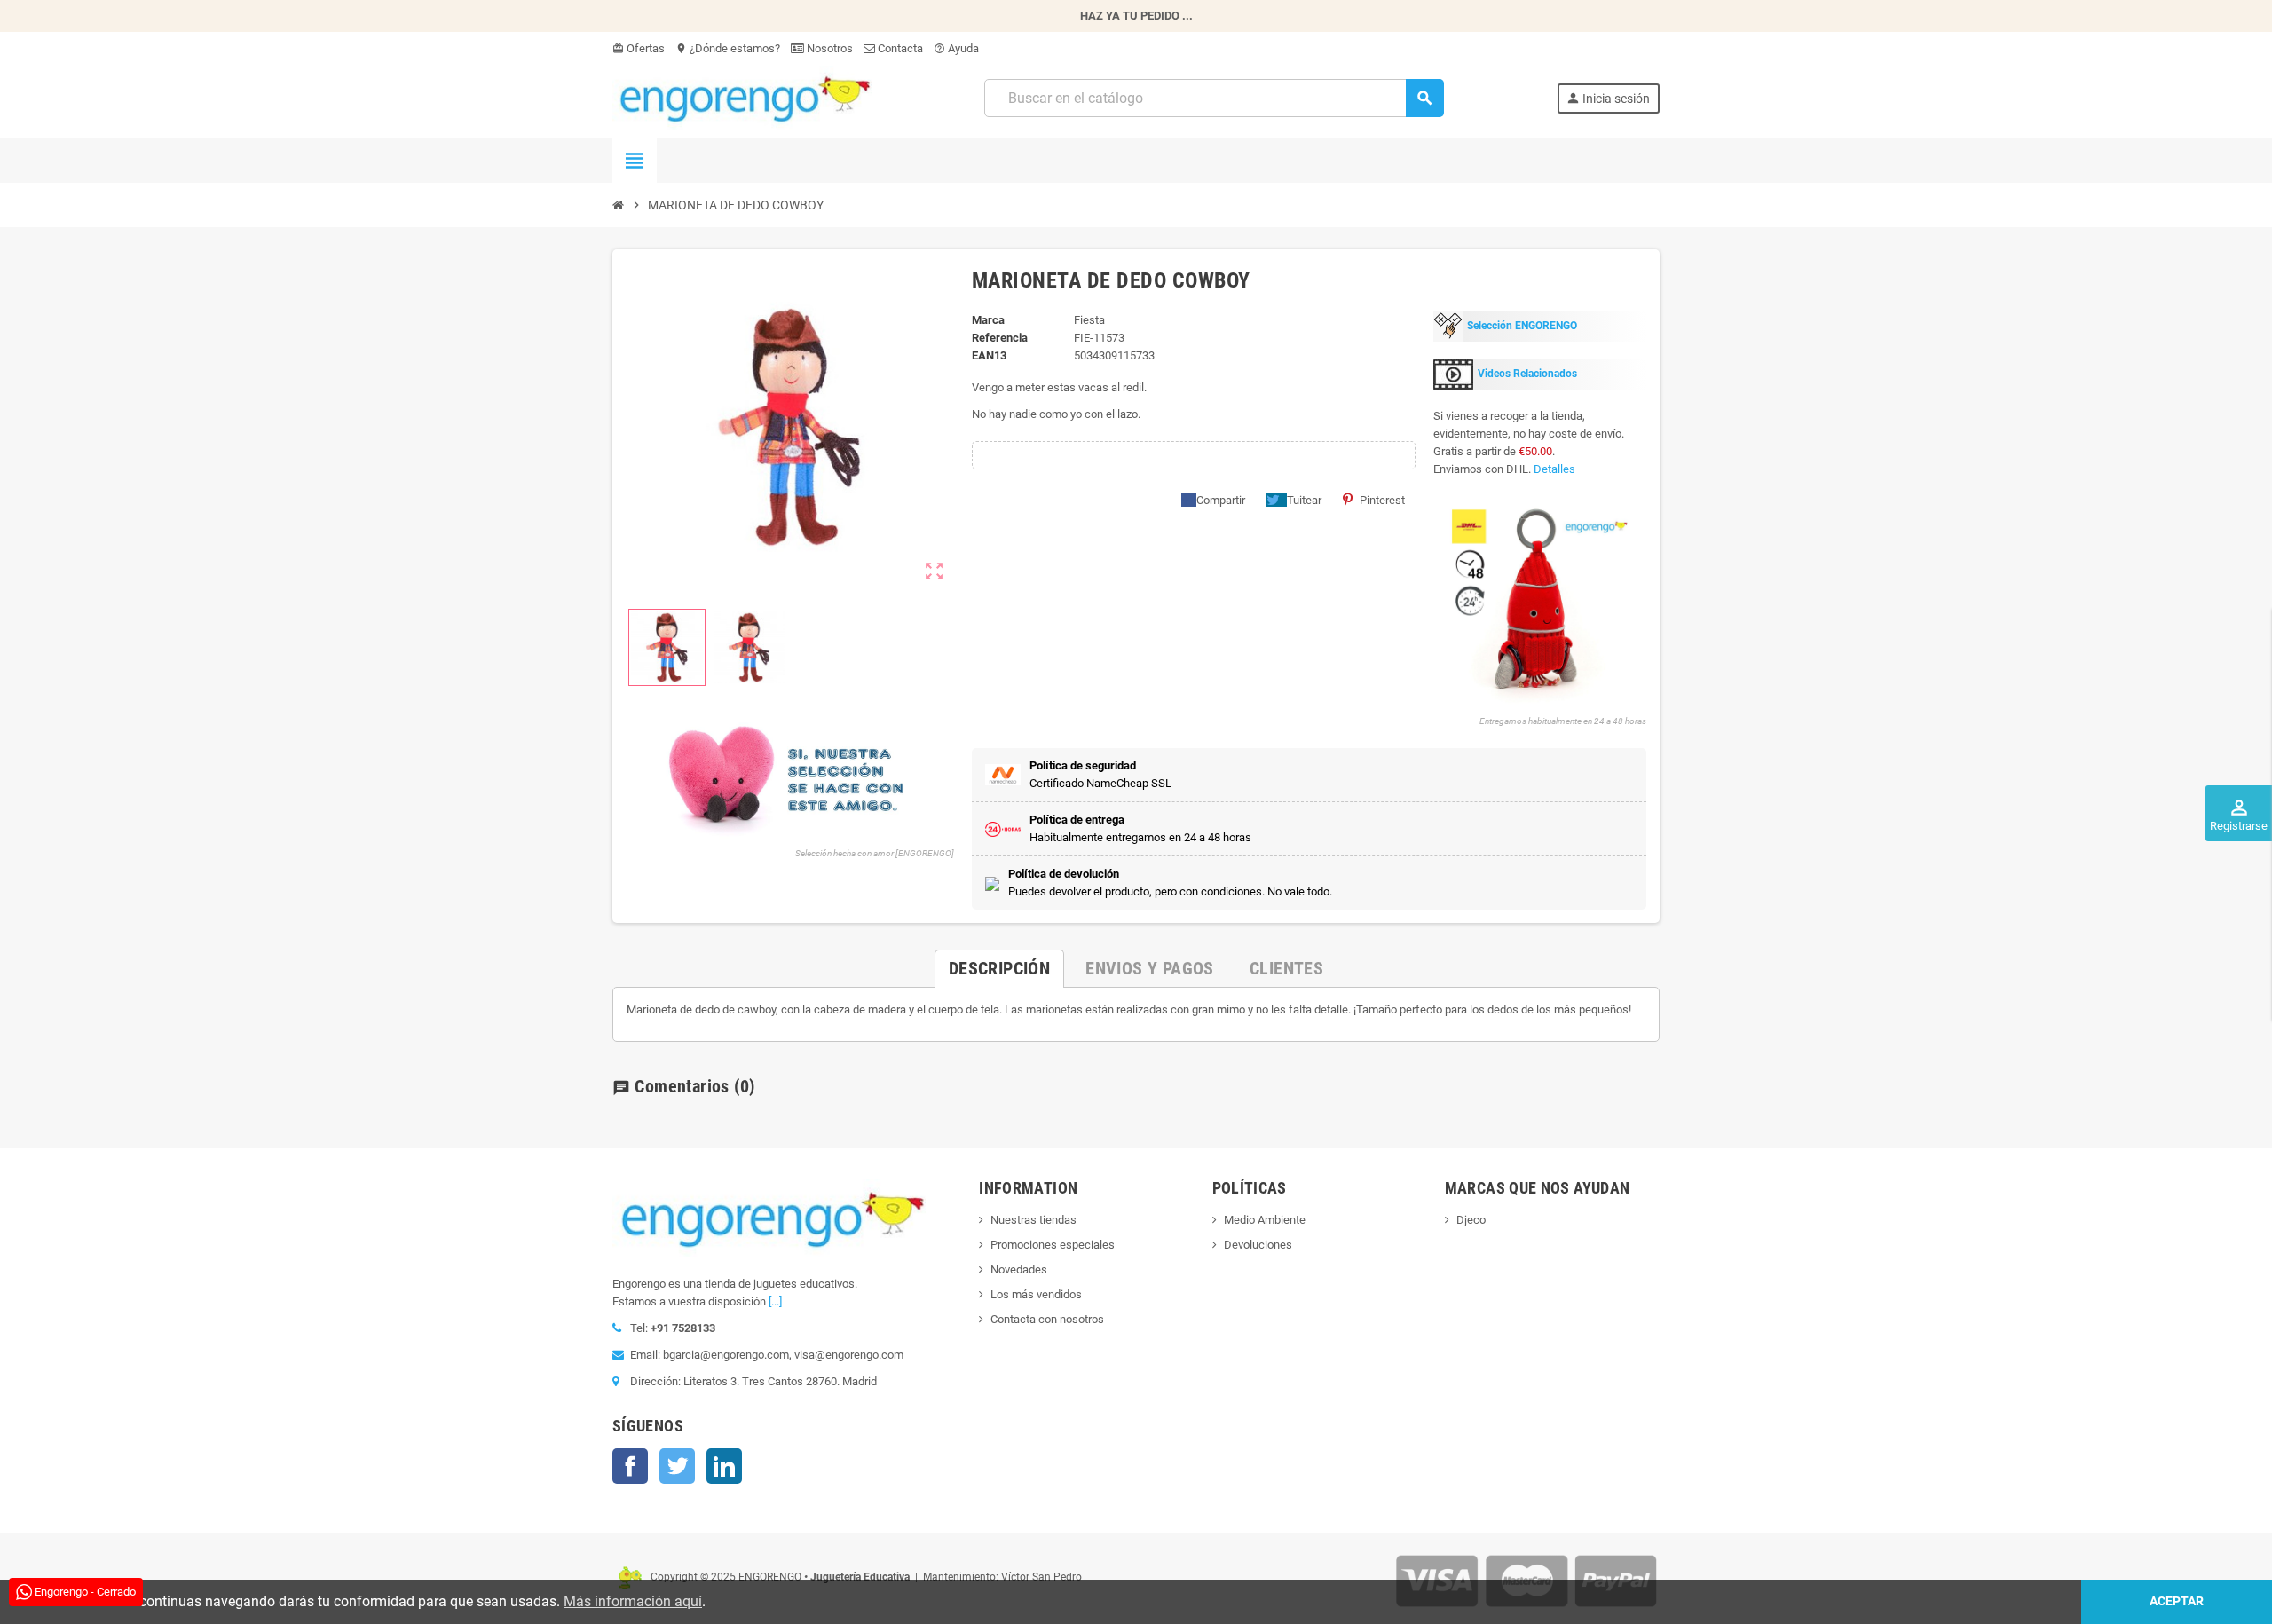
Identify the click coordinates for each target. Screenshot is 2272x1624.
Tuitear (1304, 500)
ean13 (989, 355)
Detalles (1554, 469)
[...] (775, 1301)
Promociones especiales (1053, 1245)
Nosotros (828, 48)
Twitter (677, 1466)
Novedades (1019, 1269)
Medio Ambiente (1265, 1220)
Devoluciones (1258, 1245)
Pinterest (1382, 500)
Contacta (899, 48)
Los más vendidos (1036, 1294)
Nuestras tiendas (1033, 1220)
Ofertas (639, 48)
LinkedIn (724, 1466)
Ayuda (956, 48)
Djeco (1471, 1220)
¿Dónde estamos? (728, 48)
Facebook (630, 1466)
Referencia (1000, 338)
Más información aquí (633, 1601)
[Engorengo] (742, 97)
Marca (988, 320)
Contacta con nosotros (1047, 1319)
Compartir (1221, 500)
